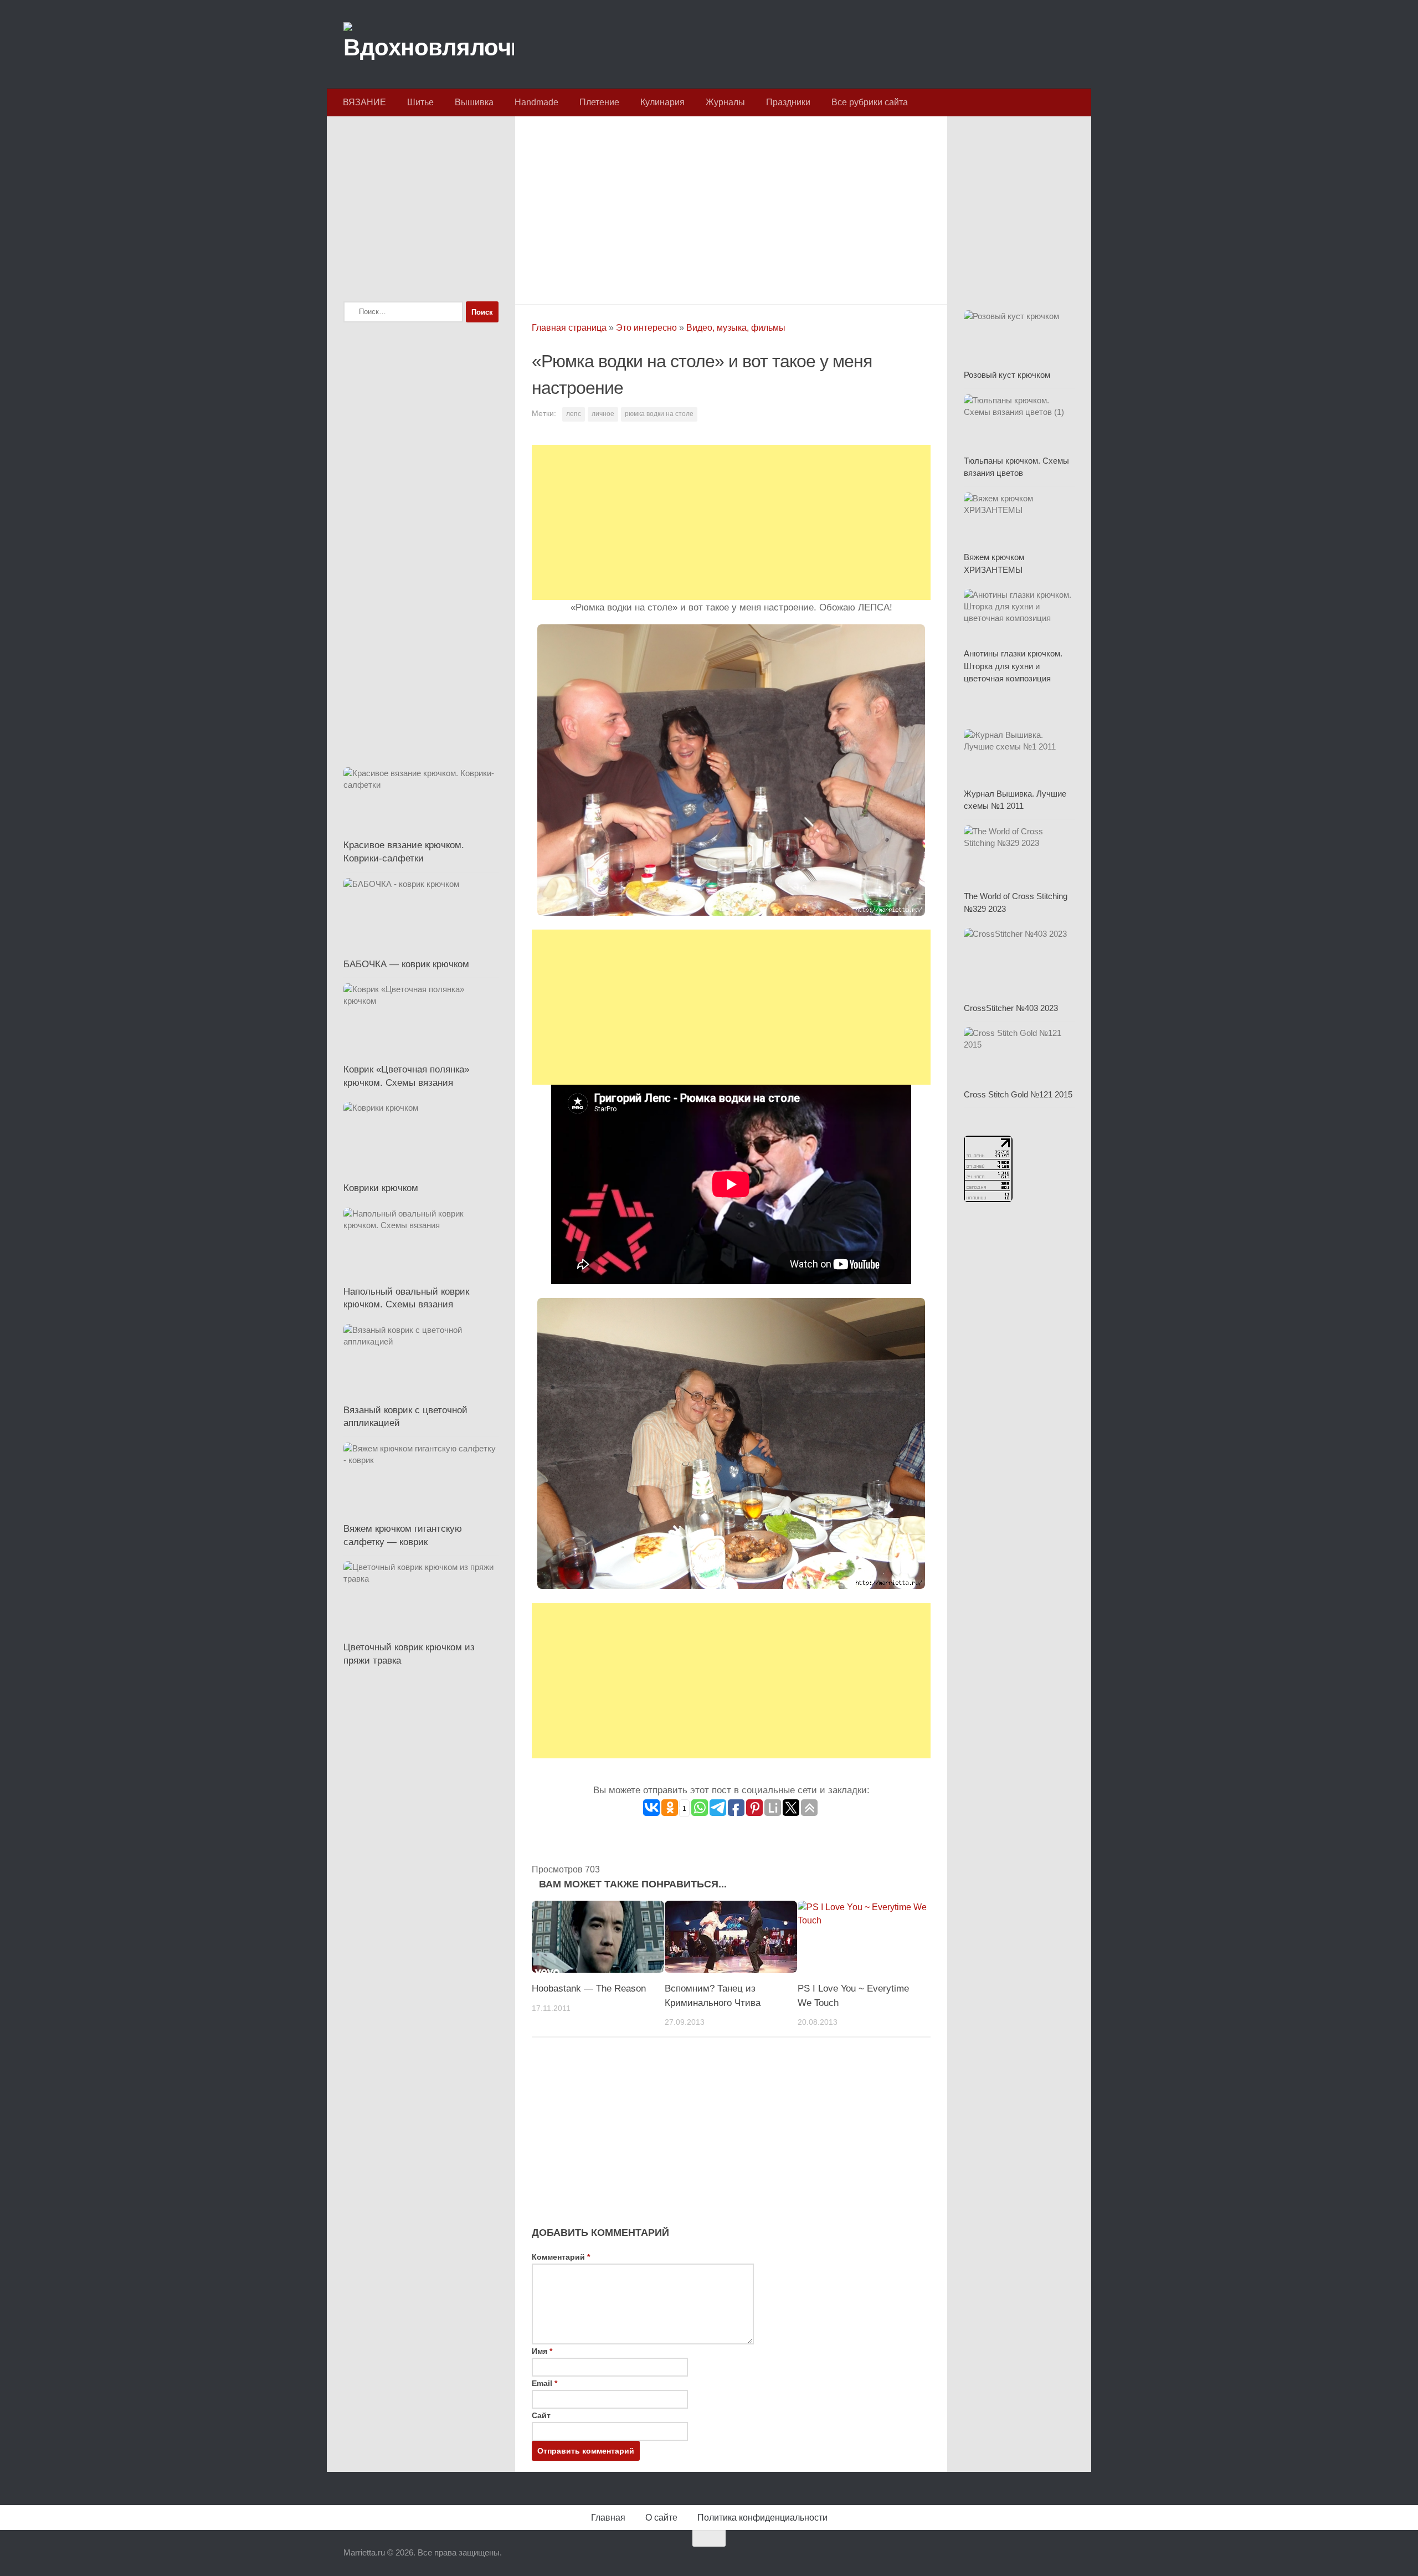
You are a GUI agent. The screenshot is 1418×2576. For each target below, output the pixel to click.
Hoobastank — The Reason (589, 1989)
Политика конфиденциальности (762, 2518)
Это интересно (646, 328)
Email (544, 2383)
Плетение (599, 102)
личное (603, 414)
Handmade (536, 102)
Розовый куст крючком (1007, 375)
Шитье (420, 102)
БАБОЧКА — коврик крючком (406, 964)
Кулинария (662, 102)
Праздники (788, 102)
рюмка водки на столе (659, 414)
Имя (542, 2351)
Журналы (725, 102)
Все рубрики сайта (870, 102)
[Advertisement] (731, 207)
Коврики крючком (381, 1188)
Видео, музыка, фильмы (736, 328)
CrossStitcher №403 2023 (1011, 1008)
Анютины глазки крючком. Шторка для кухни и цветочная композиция (1013, 666)
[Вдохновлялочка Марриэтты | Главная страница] (429, 44)
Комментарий (561, 2257)
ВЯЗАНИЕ (364, 102)
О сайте (661, 2518)
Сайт (541, 2415)
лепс (574, 414)
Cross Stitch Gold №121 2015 (1018, 1094)
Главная (608, 2518)
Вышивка (474, 102)
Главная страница (569, 328)
